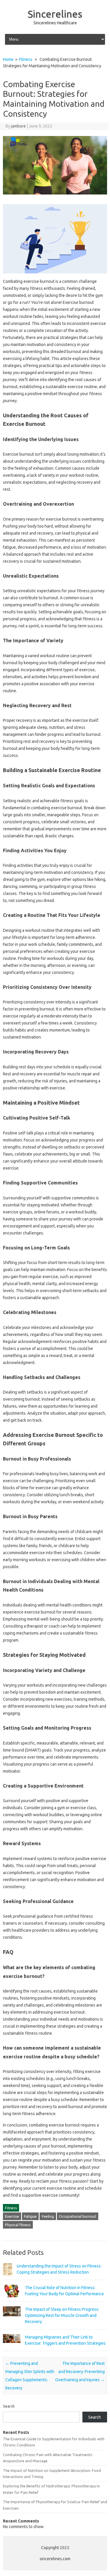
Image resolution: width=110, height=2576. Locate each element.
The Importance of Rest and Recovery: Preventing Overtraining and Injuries (80, 2372)
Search (9, 2406)
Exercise (12, 2216)
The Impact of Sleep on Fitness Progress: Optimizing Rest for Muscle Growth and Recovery (62, 2315)
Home (8, 59)
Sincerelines (55, 14)
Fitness (26, 59)
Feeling (48, 2216)
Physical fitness (18, 2225)
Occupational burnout (78, 2216)
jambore (18, 126)
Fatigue (30, 2216)
